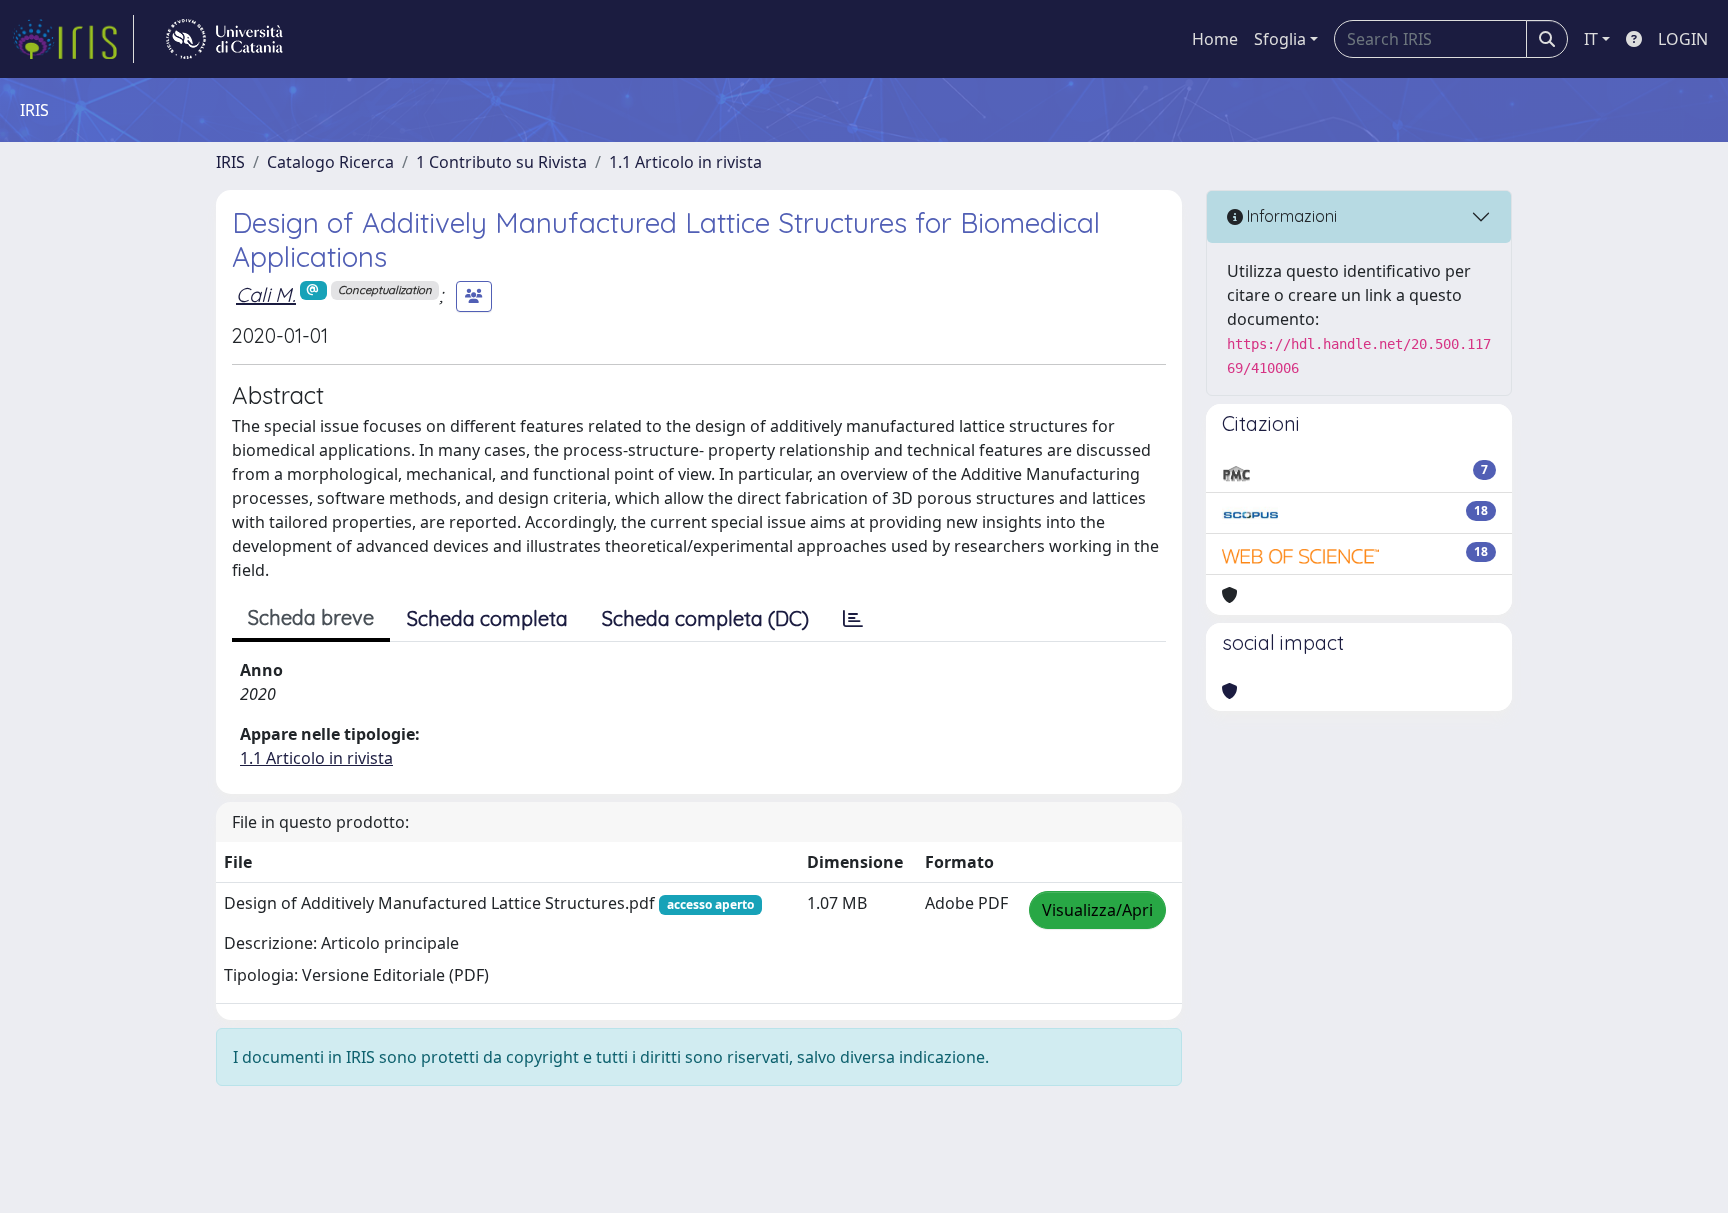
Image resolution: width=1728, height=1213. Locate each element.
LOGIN (1683, 39)
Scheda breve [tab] (311, 617)
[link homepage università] (224, 39)
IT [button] (1591, 39)
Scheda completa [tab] (487, 618)
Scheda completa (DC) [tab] (705, 618)
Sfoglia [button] (1280, 39)
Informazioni (1290, 216)
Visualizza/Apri (1097, 910)
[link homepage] (73, 39)
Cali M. (266, 294)
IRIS (230, 162)
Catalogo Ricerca (330, 162)
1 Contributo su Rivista (501, 162)
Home (1215, 39)
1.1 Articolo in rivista (685, 162)
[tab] (853, 619)
